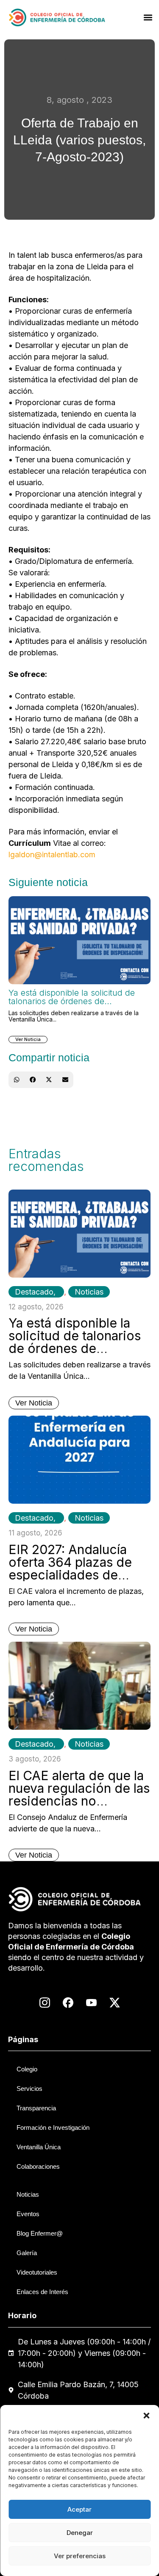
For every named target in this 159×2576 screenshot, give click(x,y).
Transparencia (36, 2108)
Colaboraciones (38, 2166)
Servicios (29, 2089)
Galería (27, 2253)
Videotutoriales (37, 2272)
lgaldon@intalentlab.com (52, 855)
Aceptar (79, 2509)
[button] (146, 2416)
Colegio (27, 2069)
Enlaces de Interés (42, 2292)
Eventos (28, 2214)
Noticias (89, 1292)
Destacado (34, 1292)
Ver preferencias (80, 2556)
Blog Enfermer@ (40, 2233)
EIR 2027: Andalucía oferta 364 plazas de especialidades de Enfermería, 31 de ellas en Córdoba (76, 1575)
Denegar (80, 2533)
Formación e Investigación (53, 2127)
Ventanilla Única (39, 2147)
